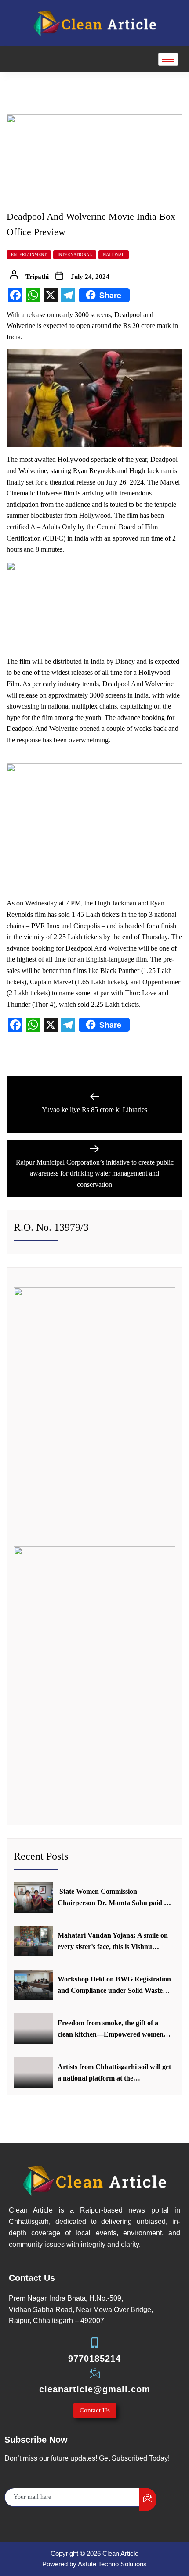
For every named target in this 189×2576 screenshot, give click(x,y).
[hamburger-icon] (168, 59)
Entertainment (29, 255)
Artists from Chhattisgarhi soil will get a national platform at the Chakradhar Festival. (114, 2073)
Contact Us (95, 2410)
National (114, 255)
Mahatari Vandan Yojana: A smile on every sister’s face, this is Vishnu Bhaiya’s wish (113, 1942)
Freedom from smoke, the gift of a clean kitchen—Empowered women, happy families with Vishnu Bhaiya (111, 2029)
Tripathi (37, 277)
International (75, 255)
